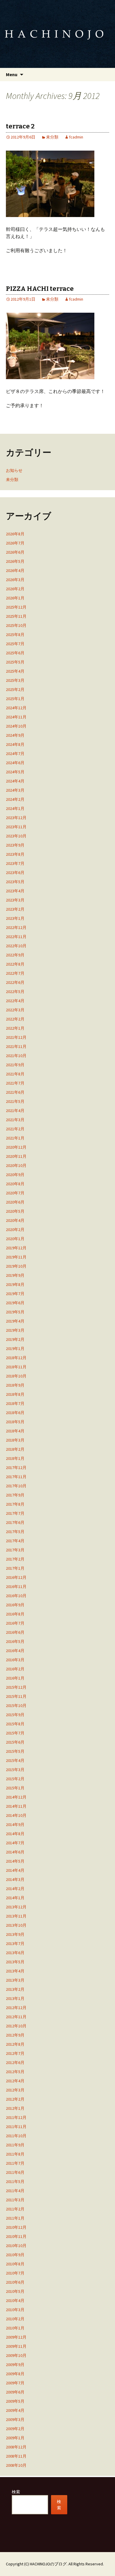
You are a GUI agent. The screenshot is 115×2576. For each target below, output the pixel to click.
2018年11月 (16, 1367)
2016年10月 (16, 1596)
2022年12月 (16, 927)
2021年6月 (15, 1092)
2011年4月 (15, 2191)
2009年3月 (15, 2420)
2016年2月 (15, 1669)
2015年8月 (15, 1724)
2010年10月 (16, 2246)
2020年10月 (16, 1165)
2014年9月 (15, 1825)
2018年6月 (15, 1413)
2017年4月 (15, 1541)
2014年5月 (15, 1861)
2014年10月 (16, 1815)
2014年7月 (15, 1843)
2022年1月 (15, 1028)
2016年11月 (16, 1587)
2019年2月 (15, 1339)
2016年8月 (15, 1614)
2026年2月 (15, 589)
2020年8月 (15, 1184)
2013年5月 (15, 1962)
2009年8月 (15, 2374)
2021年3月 (15, 1120)
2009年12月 (16, 2337)
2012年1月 (15, 2108)
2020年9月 (15, 1175)
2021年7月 (15, 1083)
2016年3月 (15, 1660)
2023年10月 (16, 836)
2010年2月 (15, 2319)
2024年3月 (15, 790)
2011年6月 (15, 2172)
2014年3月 (15, 1879)
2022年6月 (15, 982)
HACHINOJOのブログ (48, 2564)
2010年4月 (15, 2301)
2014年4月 (15, 1870)
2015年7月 (15, 1733)
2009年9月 (15, 2365)
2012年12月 (16, 2008)
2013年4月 (15, 1971)
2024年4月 (15, 781)
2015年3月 (15, 1770)
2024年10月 (16, 726)
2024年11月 (16, 717)
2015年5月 (15, 1751)
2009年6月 (15, 2392)
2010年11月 (16, 2236)
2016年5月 (15, 1641)
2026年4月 (15, 570)
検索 (16, 2492)
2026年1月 (15, 598)
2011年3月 (15, 2200)
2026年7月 (15, 543)
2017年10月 (16, 1486)
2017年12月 (16, 1468)
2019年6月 (15, 1303)
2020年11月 (16, 1156)
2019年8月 (15, 1284)
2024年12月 (16, 708)
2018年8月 (15, 1394)
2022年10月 (16, 946)
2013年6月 (15, 1953)
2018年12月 (16, 1358)
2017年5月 (15, 1532)
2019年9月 (15, 1275)
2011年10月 (16, 2136)
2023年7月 (15, 863)
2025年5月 (15, 662)
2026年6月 (15, 552)
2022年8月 (15, 964)
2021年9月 (15, 1065)
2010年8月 (15, 2264)
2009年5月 (15, 2401)
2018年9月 (15, 1385)
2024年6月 (15, 763)
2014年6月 (15, 1852)
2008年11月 (16, 2456)
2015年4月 (15, 1760)
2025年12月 (16, 607)
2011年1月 (15, 2218)
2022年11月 (16, 937)
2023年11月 (16, 827)
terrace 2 (20, 126)
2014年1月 (15, 1898)
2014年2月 (15, 1889)
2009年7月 (15, 2383)
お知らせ (14, 470)
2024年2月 (15, 799)
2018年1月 (15, 1458)
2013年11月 (16, 1916)
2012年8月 (15, 2044)
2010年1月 (15, 2328)
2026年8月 (15, 534)
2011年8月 (15, 2154)
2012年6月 (15, 2063)
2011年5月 (15, 2182)
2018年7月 (15, 1403)
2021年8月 (15, 1074)
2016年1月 (15, 1678)
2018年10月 (16, 1376)
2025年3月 (15, 680)
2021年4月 (15, 1111)
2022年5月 (15, 992)
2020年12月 (16, 1147)
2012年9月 (15, 2035)
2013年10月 (16, 1925)
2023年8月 (15, 854)
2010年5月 (15, 2291)
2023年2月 (15, 909)
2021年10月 (16, 1056)
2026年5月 (15, 561)
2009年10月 (16, 2355)
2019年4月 (15, 1321)
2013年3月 (15, 1980)
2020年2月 (15, 1230)
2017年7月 (15, 1513)
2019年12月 (16, 1248)
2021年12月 (16, 1037)
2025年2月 (15, 689)
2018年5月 (15, 1422)
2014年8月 (15, 1834)
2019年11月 (16, 1257)
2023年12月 (16, 818)
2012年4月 (15, 2081)
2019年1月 (15, 1349)
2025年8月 (15, 635)
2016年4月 (15, 1651)
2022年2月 (15, 1019)
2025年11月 (16, 616)
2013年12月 (16, 1907)
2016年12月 (16, 1577)
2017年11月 (16, 1477)
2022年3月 (15, 1010)
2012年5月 (15, 2072)
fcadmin (76, 137)
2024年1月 (15, 808)
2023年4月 (15, 891)
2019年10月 (16, 1266)
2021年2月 (15, 1129)
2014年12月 (16, 1797)
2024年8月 (15, 744)
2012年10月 (16, 2026)
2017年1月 (15, 1568)
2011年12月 (16, 2117)
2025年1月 (15, 699)
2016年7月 (15, 1623)
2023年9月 (15, 845)
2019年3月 (15, 1330)
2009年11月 (16, 2346)
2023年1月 (15, 918)
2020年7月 (15, 1193)
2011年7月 (15, 2163)
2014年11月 (16, 1806)
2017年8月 (15, 1504)
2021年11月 (16, 1046)
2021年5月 (15, 1101)
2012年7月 (15, 2053)
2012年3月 (15, 2090)
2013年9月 (15, 1934)
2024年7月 (15, 754)
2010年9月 (15, 2255)
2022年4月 (15, 1001)
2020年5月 (15, 1211)
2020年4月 (15, 1220)
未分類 (52, 137)
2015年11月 (16, 1696)
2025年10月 (16, 625)
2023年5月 (15, 882)
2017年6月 (15, 1522)
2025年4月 (15, 671)
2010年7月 (15, 2273)
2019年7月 (15, 1294)
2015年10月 (16, 1706)
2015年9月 (15, 1715)
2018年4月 (15, 1431)
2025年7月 (15, 644)
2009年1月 (15, 2438)
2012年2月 (15, 2099)
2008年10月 (16, 2465)
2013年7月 (15, 1944)
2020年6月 (15, 1202)
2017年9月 (15, 1495)
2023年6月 (15, 873)
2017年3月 (15, 1550)
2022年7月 (15, 973)
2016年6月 (15, 1632)
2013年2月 (15, 1989)
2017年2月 (15, 1559)
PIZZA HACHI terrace (40, 289)
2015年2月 (15, 1779)
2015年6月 (15, 1742)
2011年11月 (16, 2127)
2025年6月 (15, 653)
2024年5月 (15, 772)
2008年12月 (16, 2447)
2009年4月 (15, 2410)
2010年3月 (15, 2310)
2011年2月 (15, 2209)
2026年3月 (15, 580)
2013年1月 (15, 1998)
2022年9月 (15, 955)
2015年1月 (15, 1788)
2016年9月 (15, 1605)
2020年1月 (15, 1239)
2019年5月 (15, 1312)
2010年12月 (16, 2227)
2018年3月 (15, 1440)
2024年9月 (15, 735)
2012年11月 (16, 2017)
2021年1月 (15, 1138)
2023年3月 (15, 900)
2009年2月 (15, 2429)
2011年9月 (15, 2145)
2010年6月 (15, 2282)
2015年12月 (16, 1687)
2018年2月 (15, 1449)
